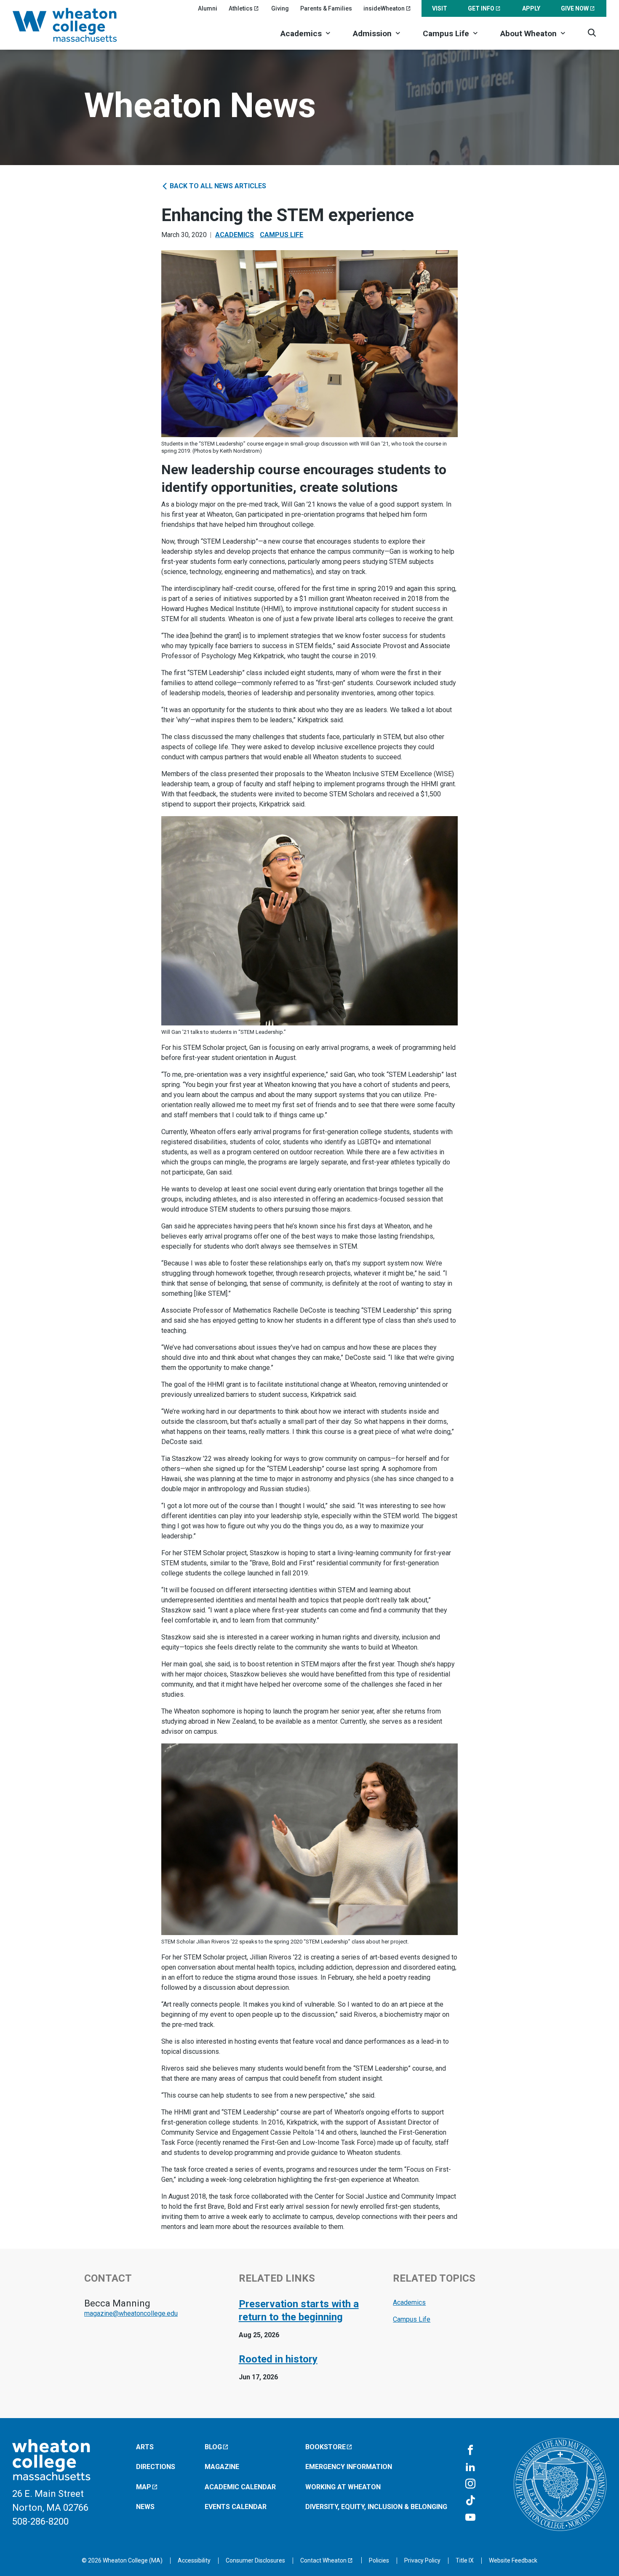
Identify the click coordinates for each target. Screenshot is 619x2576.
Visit (440, 8)
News (145, 2507)
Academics (301, 33)
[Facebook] (470, 2451)
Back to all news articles (217, 186)
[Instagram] (470, 2484)
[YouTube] (470, 2518)
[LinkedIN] (470, 2467)
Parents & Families (326, 8)
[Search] (592, 33)
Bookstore (326, 2447)
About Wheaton (528, 33)
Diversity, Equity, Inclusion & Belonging (376, 2507)
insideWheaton (384, 8)
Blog (213, 2447)
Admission (372, 33)
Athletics (241, 8)
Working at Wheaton (343, 2487)
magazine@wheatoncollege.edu (131, 2313)
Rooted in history (278, 2359)
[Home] (76, 25)
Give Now (575, 8)
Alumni (208, 8)
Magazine (222, 2467)
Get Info (481, 8)
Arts (145, 2447)
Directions (156, 2467)
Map (144, 2487)
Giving (280, 8)
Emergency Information (349, 2467)
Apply (531, 8)
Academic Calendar (240, 2487)
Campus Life (446, 33)
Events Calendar (236, 2507)
